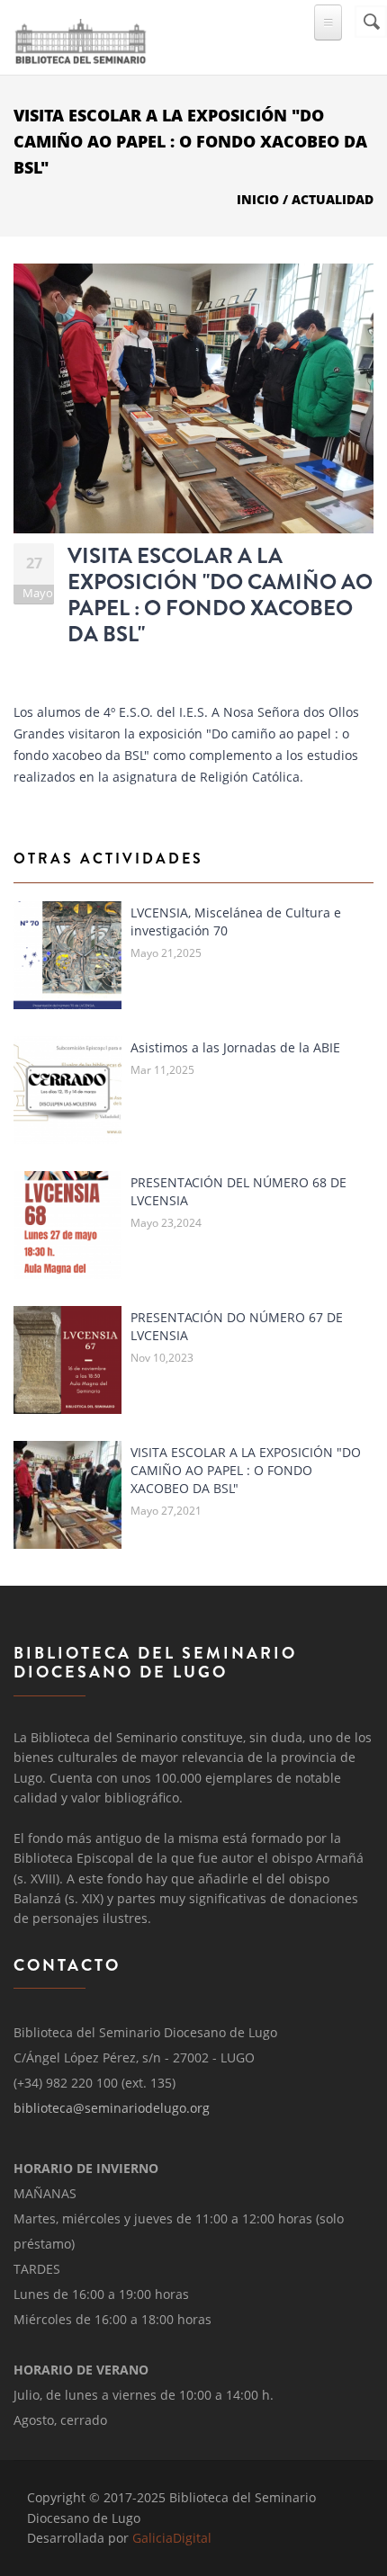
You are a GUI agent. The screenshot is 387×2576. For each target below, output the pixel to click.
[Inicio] (81, 38)
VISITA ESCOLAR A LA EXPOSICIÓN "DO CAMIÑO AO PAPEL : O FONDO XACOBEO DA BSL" (220, 595)
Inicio (258, 199)
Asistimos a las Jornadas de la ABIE (235, 1047)
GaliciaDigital (172, 2538)
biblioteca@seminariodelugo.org (112, 2108)
